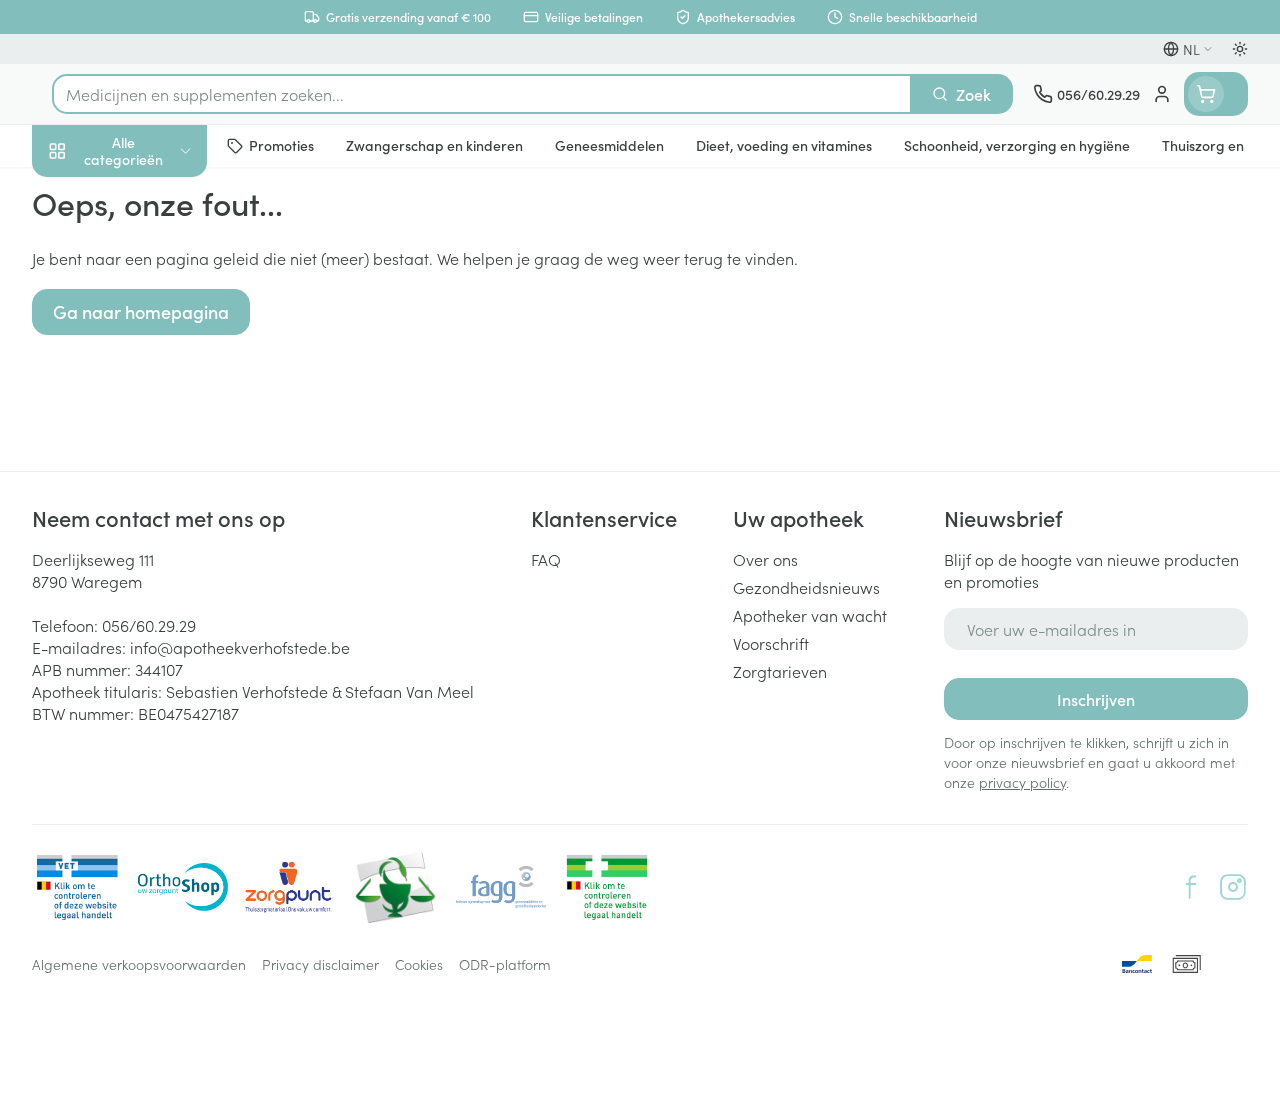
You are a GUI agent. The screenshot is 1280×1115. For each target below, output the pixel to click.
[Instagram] (1233, 887)
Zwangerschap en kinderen (160, 375)
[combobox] (482, 94)
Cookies (419, 964)
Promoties (84, 193)
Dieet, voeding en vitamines (160, 311)
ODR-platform (505, 964)
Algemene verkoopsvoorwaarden (139, 964)
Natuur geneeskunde (160, 478)
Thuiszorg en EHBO (160, 527)
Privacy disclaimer (320, 964)
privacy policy (1022, 782)
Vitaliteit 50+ (160, 430)
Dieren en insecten (160, 575)
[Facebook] (1191, 887)
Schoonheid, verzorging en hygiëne (160, 247)
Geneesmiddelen (160, 623)
